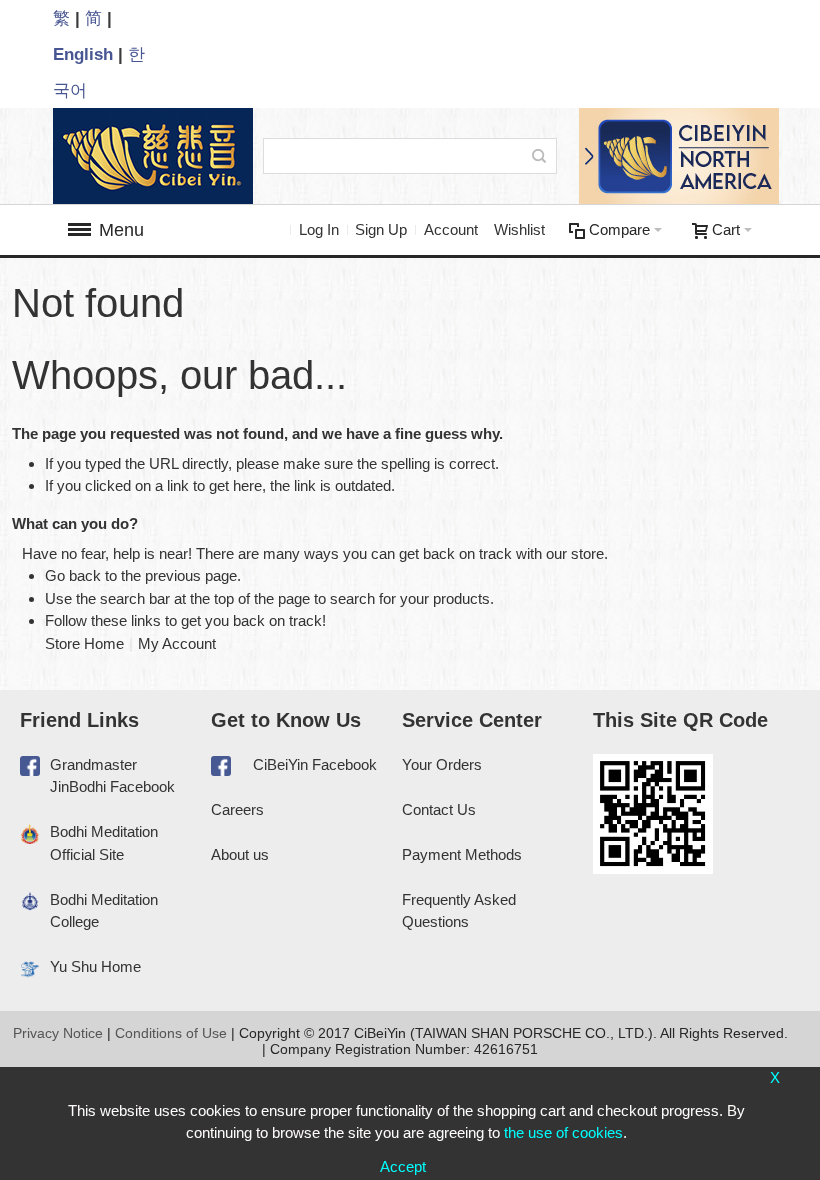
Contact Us (439, 809)
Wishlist (519, 229)
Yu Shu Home (95, 966)
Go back (73, 575)
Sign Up (381, 229)
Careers (237, 809)
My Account (177, 643)
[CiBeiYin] (147, 156)
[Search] (539, 156)
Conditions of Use (171, 1033)
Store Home (84, 643)
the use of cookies (563, 1132)
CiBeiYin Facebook (315, 764)
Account (451, 229)
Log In (319, 229)
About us (240, 854)
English (83, 54)
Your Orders (442, 764)
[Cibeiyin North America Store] (673, 156)
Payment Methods (462, 854)
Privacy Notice (58, 1033)
